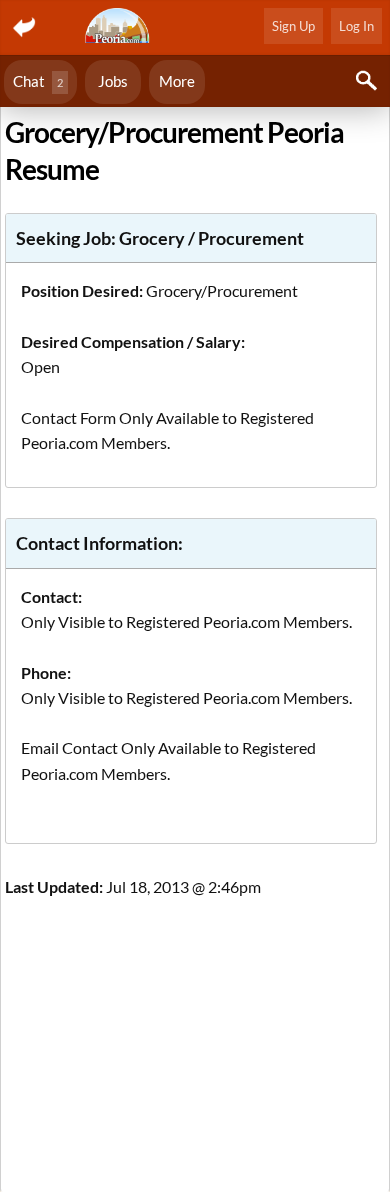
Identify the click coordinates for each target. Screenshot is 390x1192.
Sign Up (293, 26)
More (177, 81)
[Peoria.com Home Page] (119, 27)
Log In (356, 26)
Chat (38, 81)
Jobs (113, 81)
